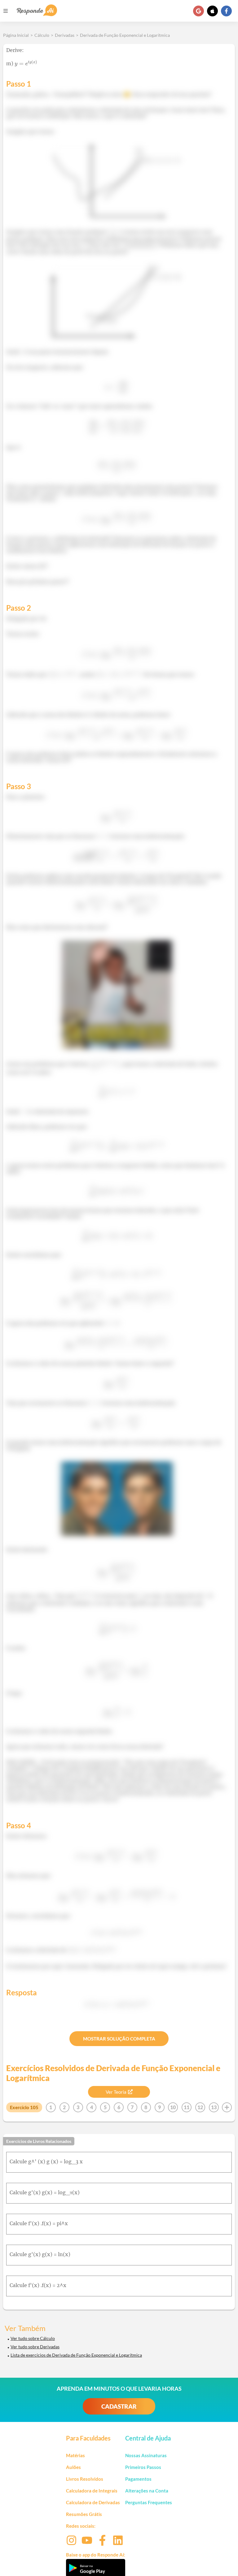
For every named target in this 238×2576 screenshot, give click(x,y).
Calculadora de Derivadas (93, 2502)
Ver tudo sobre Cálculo (33, 2338)
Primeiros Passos (143, 2467)
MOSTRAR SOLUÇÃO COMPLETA (119, 2039)
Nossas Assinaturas (146, 2455)
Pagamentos (138, 2479)
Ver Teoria (116, 2092)
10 (173, 2107)
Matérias (75, 2455)
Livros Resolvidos (85, 2479)
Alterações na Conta (147, 2491)
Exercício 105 (24, 2107)
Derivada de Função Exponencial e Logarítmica (125, 35)
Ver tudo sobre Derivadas (35, 2347)
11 (187, 2107)
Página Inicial (16, 35)
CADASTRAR (119, 2406)
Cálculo (42, 35)
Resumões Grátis (84, 2514)
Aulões (73, 2467)
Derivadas (65, 35)
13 (214, 2107)
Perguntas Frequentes (149, 2502)
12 (200, 2107)
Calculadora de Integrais (92, 2491)
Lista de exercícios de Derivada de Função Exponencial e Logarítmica (76, 2355)
